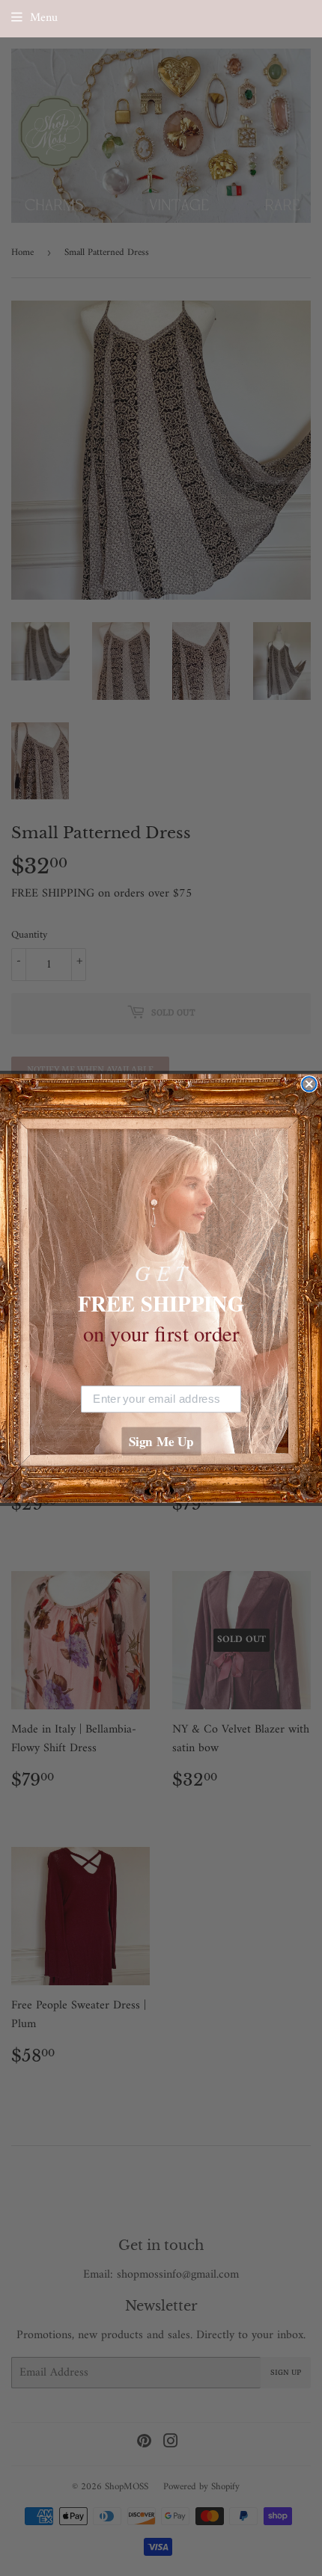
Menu (44, 18)
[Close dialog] (309, 1084)
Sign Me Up (161, 1441)
